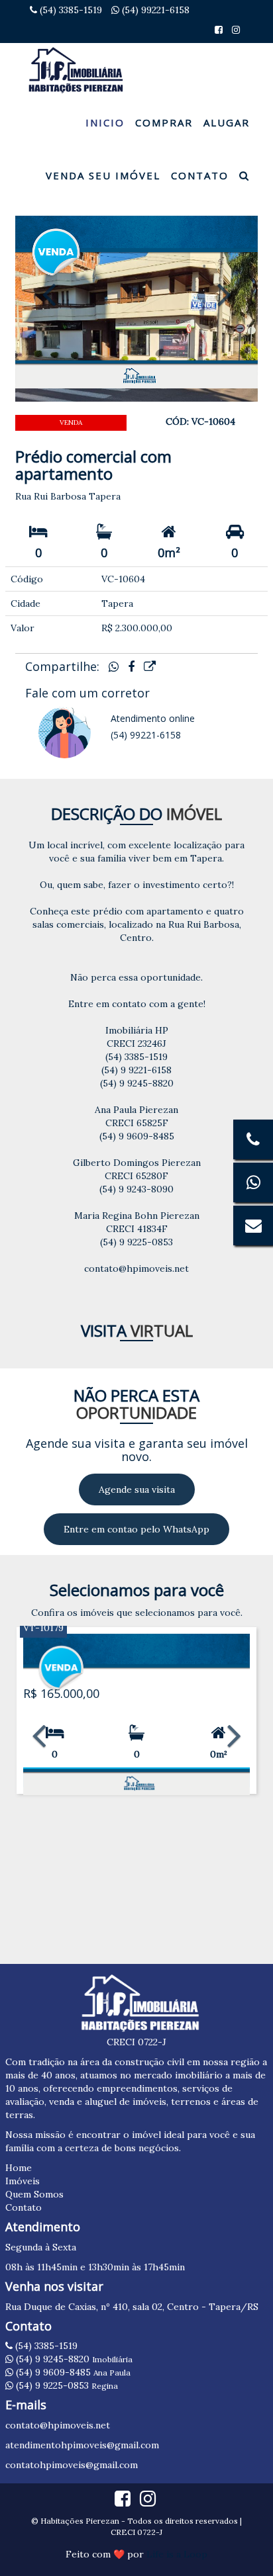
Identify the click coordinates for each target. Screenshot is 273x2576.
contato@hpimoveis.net (58, 2425)
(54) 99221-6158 (154, 10)
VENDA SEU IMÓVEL (103, 175)
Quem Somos (34, 2194)
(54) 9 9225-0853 (66, 2385)
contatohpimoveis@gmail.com (72, 2465)
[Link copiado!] (150, 667)
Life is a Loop (177, 2554)
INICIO (105, 122)
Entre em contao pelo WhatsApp (136, 1529)
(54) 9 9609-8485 (72, 2372)
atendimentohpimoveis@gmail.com (82, 2445)
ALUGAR (227, 122)
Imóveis (23, 2181)
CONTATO (200, 175)
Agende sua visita (137, 1489)
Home (19, 2168)
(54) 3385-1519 (70, 10)
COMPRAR (164, 122)
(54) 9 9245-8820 (73, 2359)
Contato (24, 2207)
